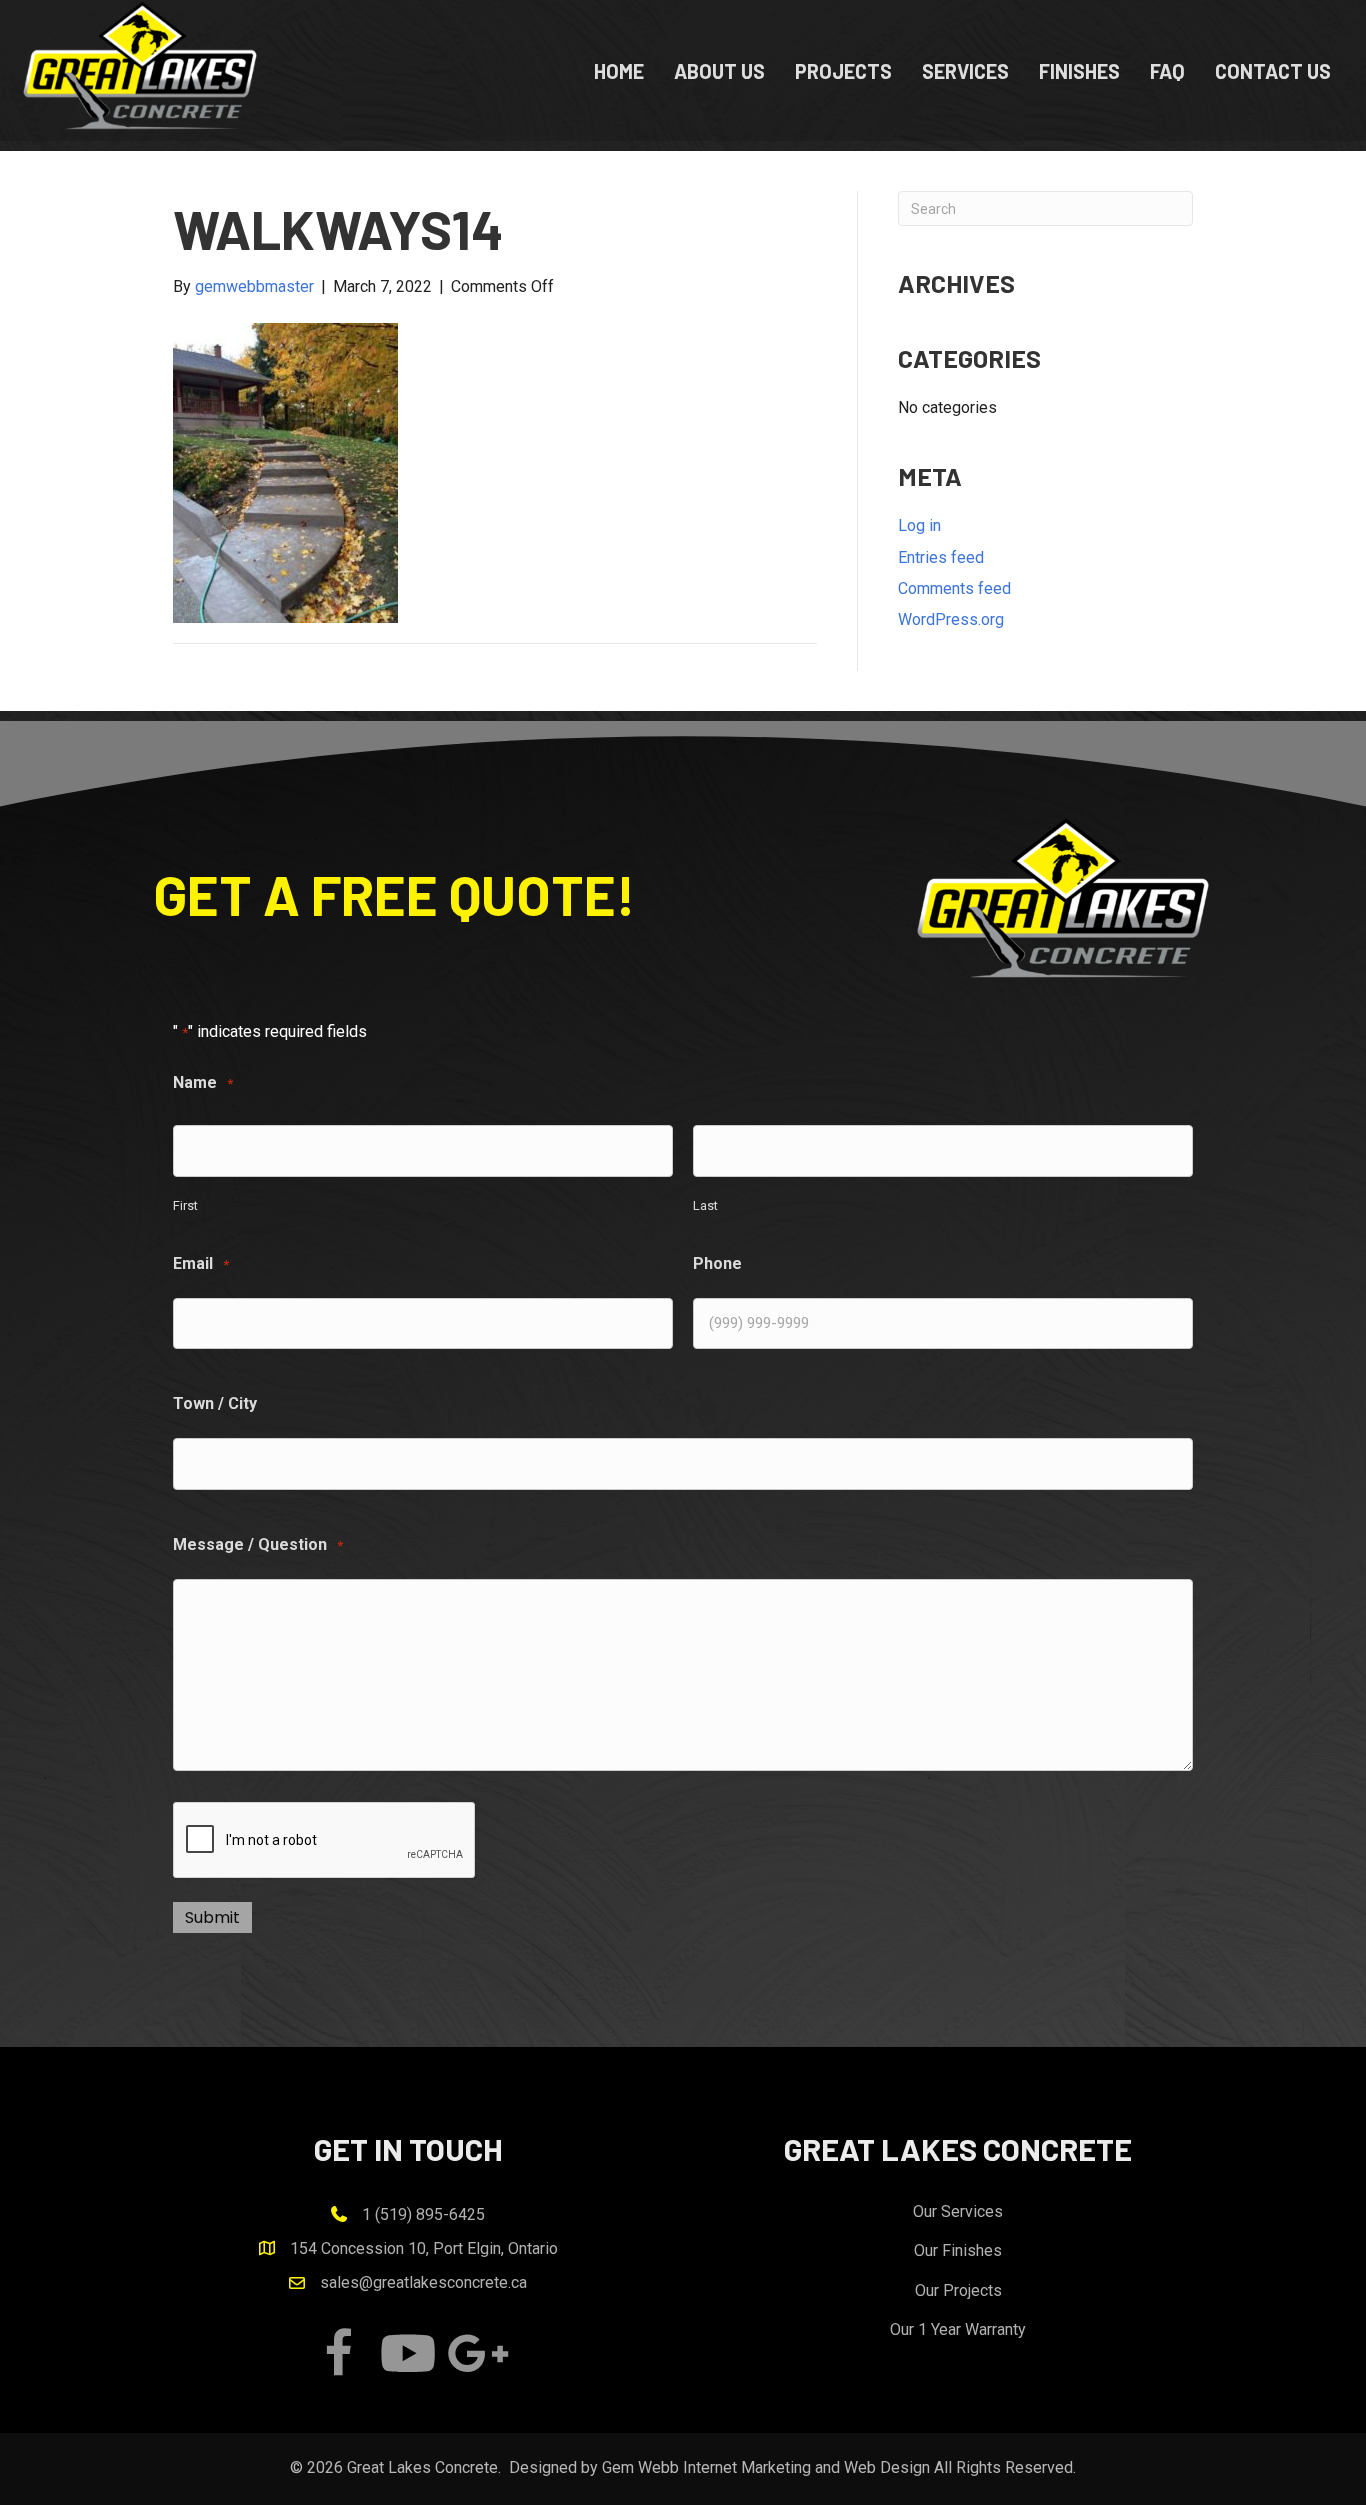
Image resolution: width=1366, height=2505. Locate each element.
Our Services (958, 2211)
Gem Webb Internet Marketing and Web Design (766, 2467)
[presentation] (325, 1841)
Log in (919, 525)
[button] (338, 2353)
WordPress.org (951, 619)
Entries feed (941, 557)
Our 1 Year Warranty (958, 2329)
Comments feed (954, 588)
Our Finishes (958, 2250)
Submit (212, 1917)
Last (705, 1205)
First (185, 1205)
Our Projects (958, 2290)
